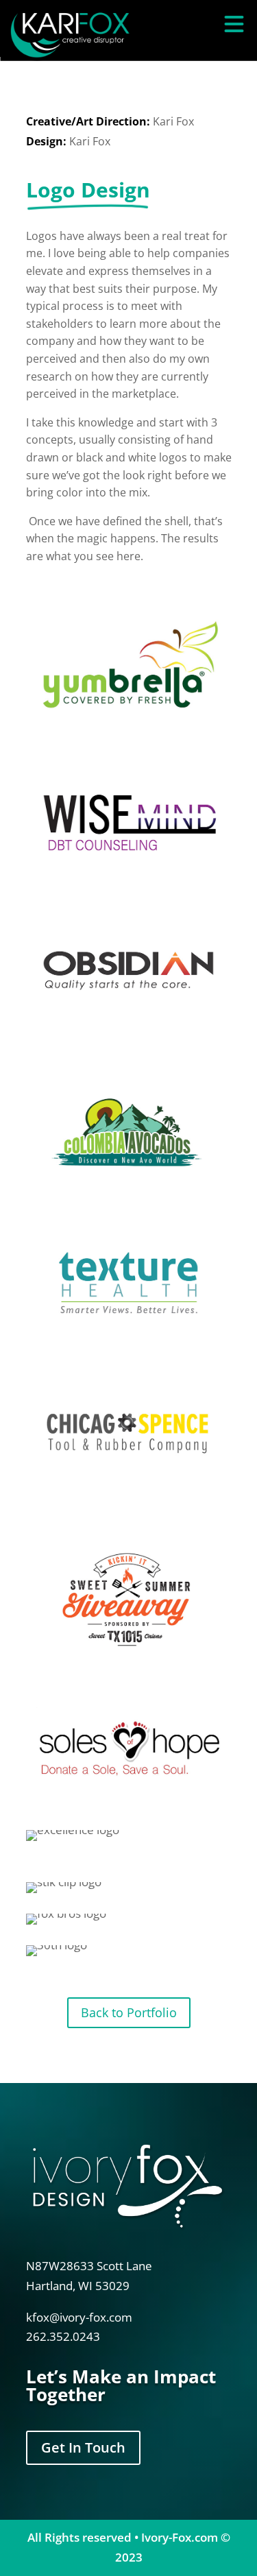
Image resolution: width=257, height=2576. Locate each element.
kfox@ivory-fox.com (79, 2317)
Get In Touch (83, 2447)
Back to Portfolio (129, 2012)
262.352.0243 (63, 2336)
